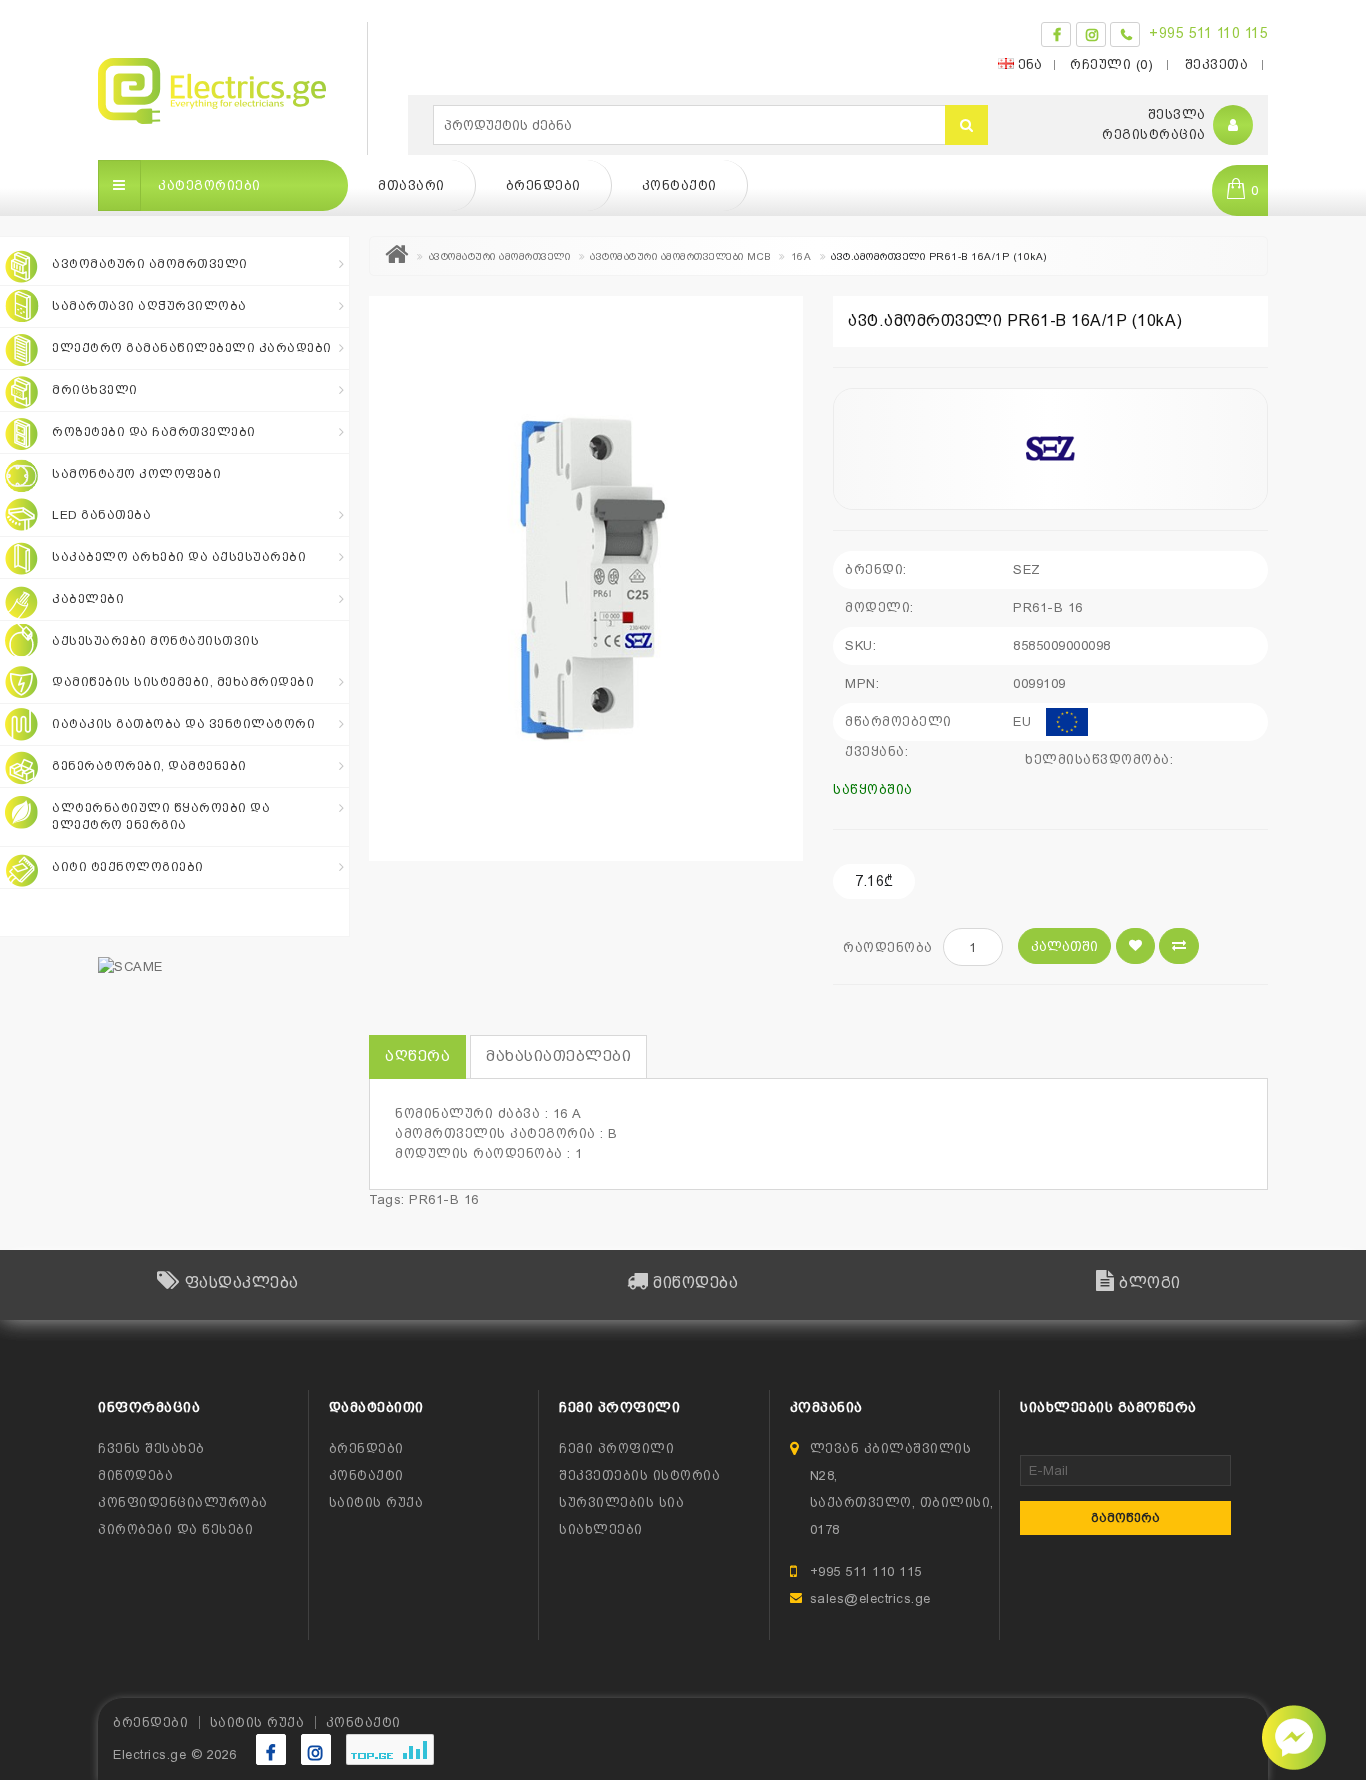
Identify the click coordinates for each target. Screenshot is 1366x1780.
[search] (966, 125)
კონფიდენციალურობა (183, 1502)
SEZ (1027, 569)
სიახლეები (601, 1529)
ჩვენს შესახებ (151, 1448)
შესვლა (1177, 114)
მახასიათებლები (558, 1056)
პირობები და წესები (175, 1529)
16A (801, 256)
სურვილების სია (621, 1502)
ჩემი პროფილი (616, 1448)
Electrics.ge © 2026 (175, 1754)
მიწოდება (135, 1475)
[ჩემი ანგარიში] (1233, 125)
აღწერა (417, 1056)
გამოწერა (1125, 1518)
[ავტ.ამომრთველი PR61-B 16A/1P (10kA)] (586, 578)
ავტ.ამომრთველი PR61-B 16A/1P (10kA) (939, 256)
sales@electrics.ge (870, 1598)
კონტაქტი (679, 185)
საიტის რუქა (376, 1502)
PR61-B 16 (444, 1199)
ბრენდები (543, 185)
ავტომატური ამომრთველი (500, 256)
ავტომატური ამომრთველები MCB (680, 256)
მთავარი (411, 185)
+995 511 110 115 (1208, 33)
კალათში (1064, 946)
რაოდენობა (888, 947)
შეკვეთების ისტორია (639, 1475)
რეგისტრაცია (1154, 134)
